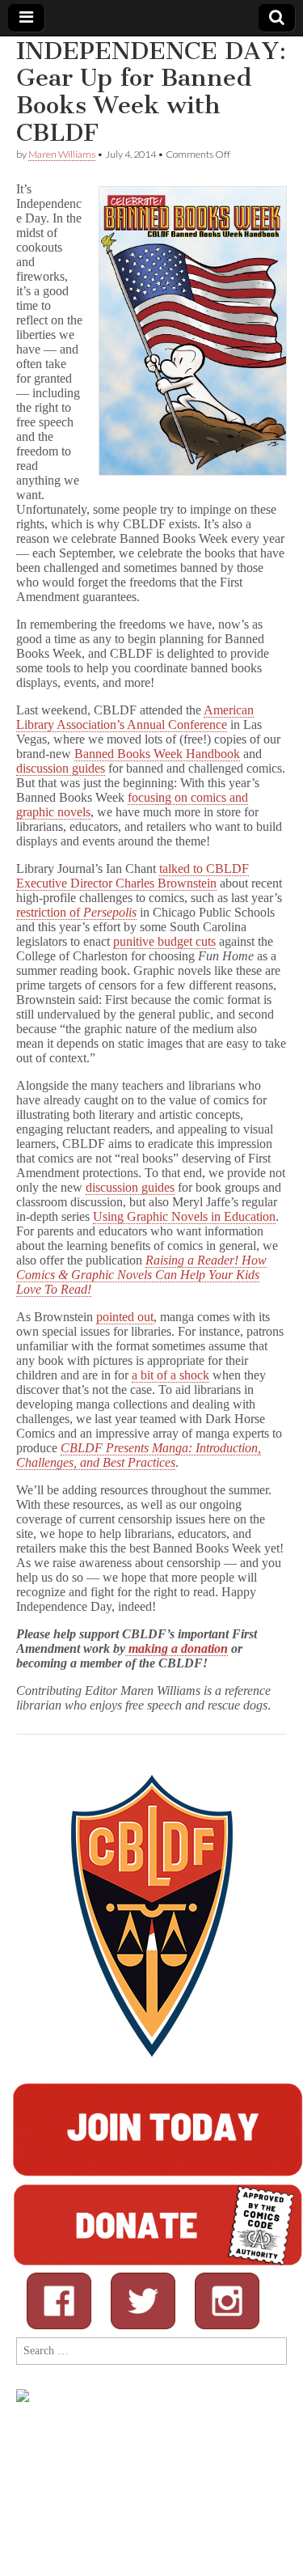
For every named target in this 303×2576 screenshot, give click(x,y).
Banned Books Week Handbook (157, 754)
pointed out (125, 1317)
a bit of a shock (170, 1375)
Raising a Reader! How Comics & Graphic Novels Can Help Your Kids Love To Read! (141, 1275)
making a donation (177, 1648)
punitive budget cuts (164, 941)
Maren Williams (62, 154)
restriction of (76, 912)
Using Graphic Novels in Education (184, 1216)
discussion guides (61, 768)
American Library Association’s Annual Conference (135, 717)
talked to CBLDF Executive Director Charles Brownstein (133, 876)
